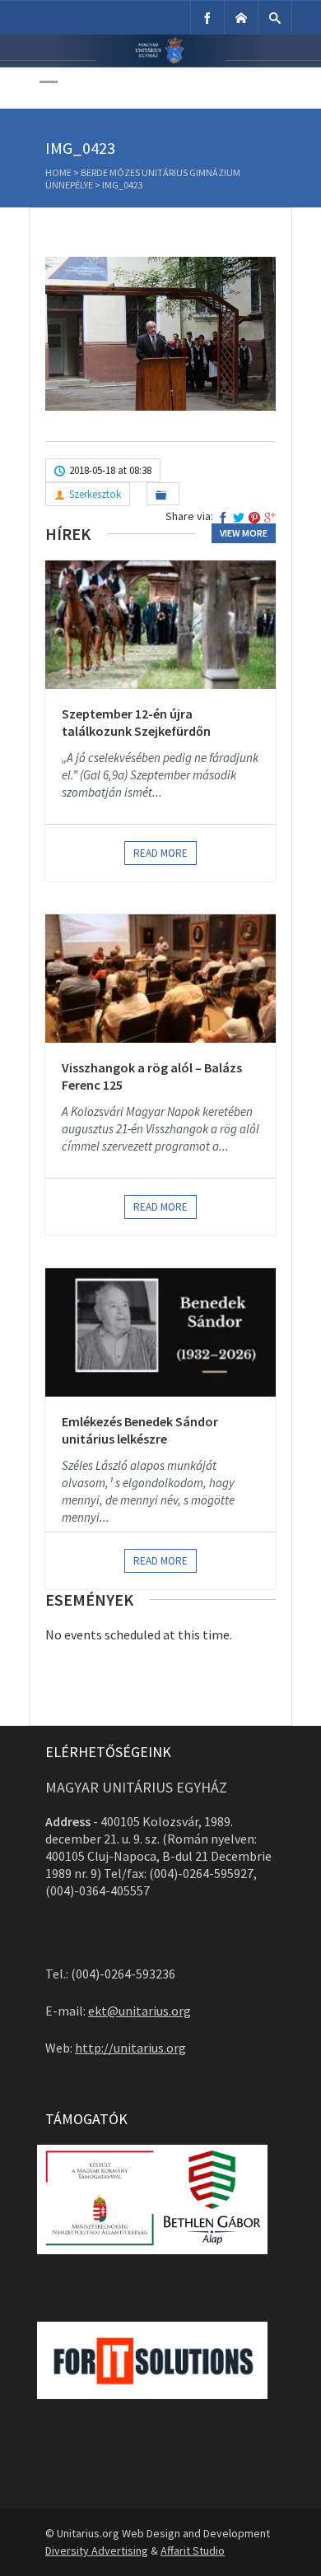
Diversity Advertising (97, 2550)
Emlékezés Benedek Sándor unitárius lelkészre (140, 1430)
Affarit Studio (193, 2550)
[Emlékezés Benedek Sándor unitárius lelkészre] (160, 1332)
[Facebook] (207, 18)
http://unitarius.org (130, 2048)
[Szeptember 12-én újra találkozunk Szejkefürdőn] (160, 625)
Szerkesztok (95, 494)
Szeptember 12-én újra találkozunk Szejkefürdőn (136, 723)
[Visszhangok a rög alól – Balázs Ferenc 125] (160, 979)
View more (244, 533)
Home (58, 172)
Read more (160, 853)
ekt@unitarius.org (140, 2011)
